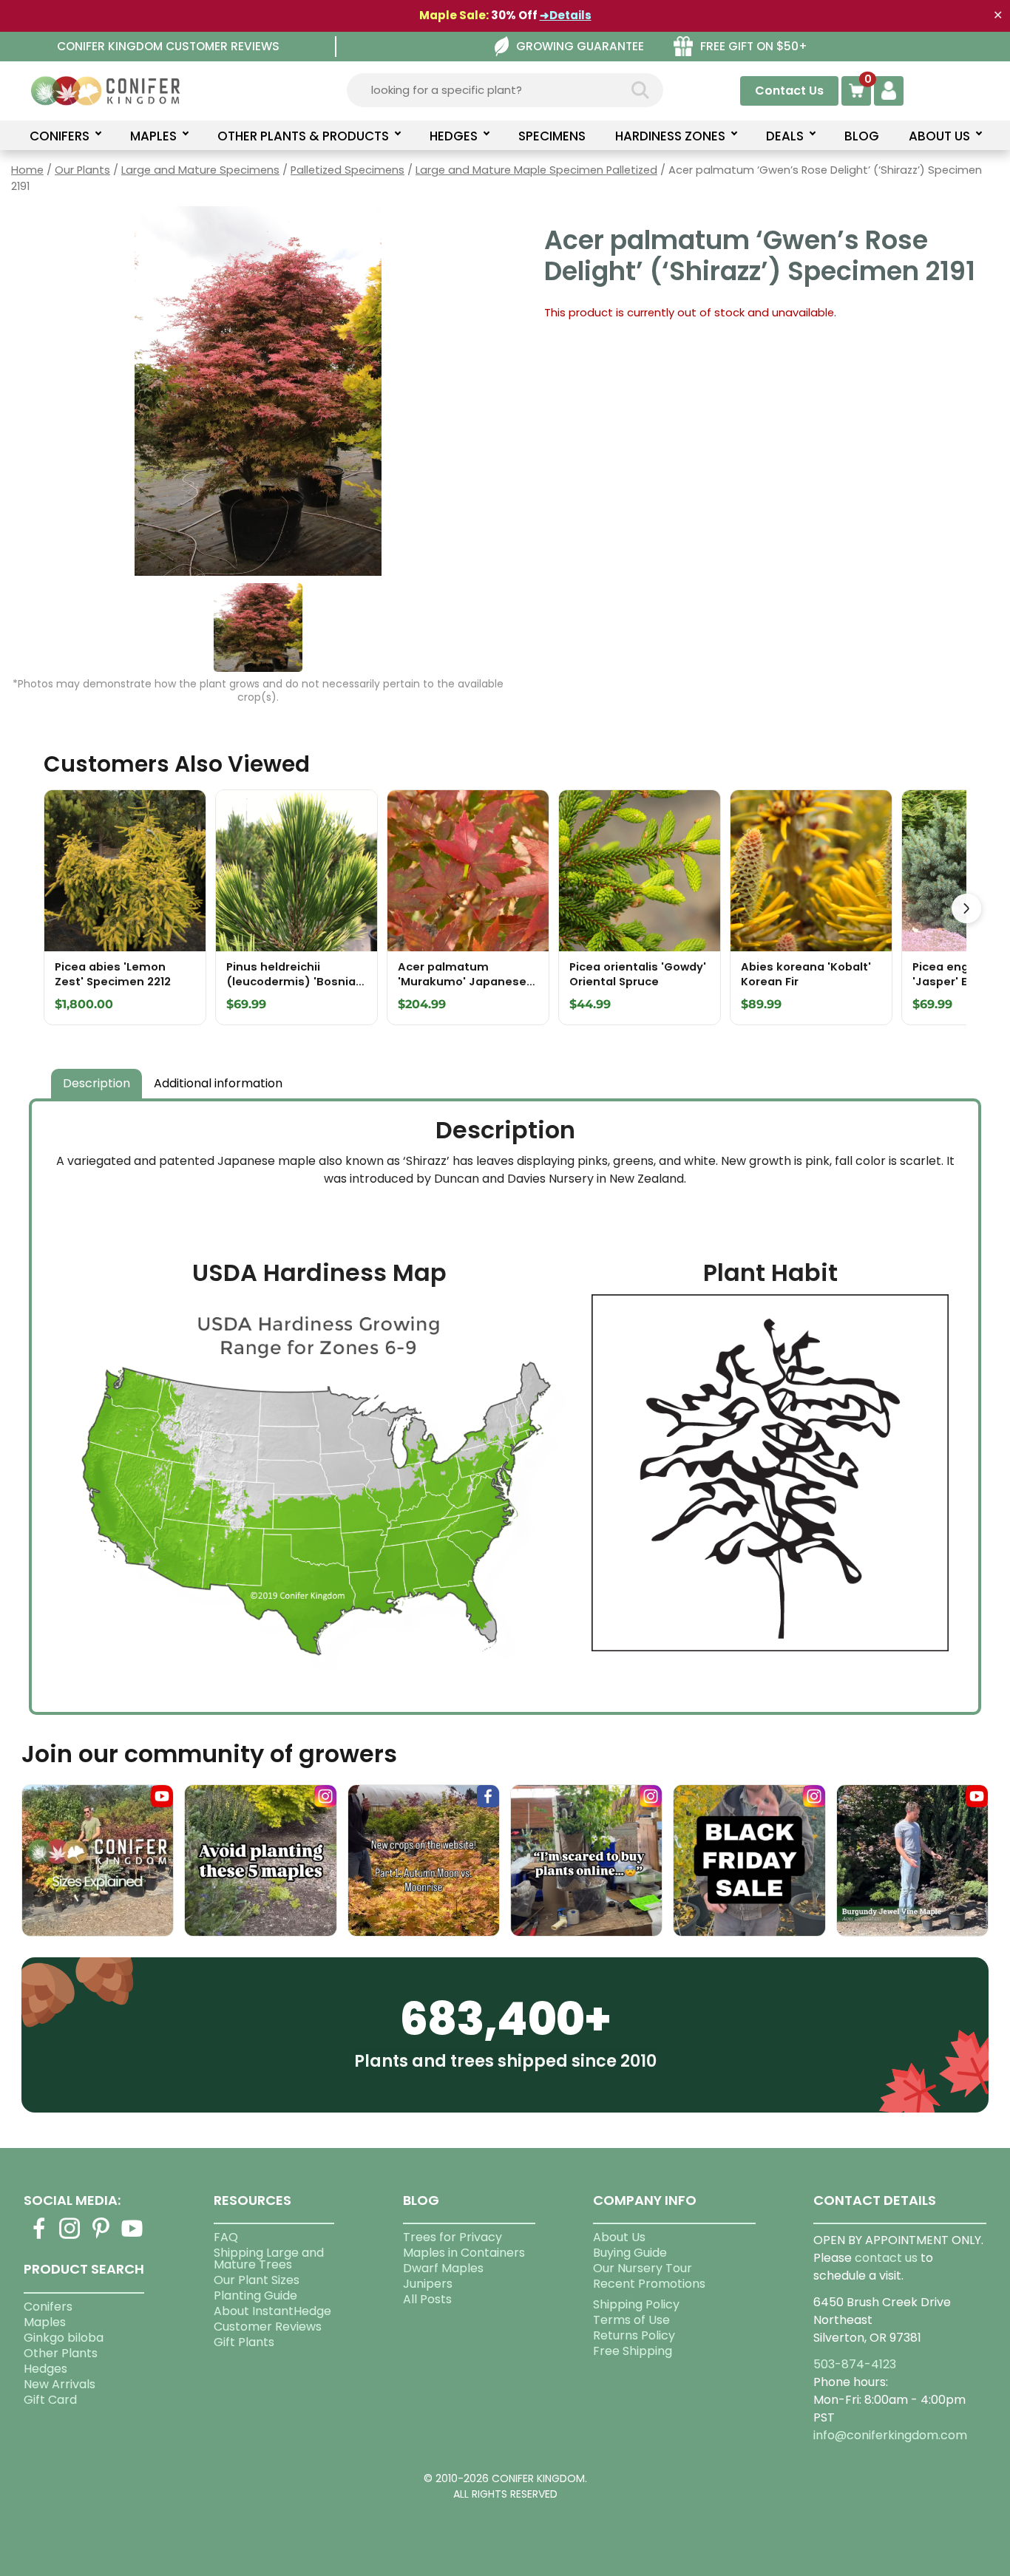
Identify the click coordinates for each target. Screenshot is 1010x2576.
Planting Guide (255, 2295)
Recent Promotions (649, 2284)
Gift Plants (244, 2342)
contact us (886, 2258)
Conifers (48, 2307)
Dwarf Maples (443, 2268)
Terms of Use (631, 2320)
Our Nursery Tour (643, 2268)
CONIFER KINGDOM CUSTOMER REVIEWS (168, 46)
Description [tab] (96, 1083)
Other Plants (61, 2353)
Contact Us (789, 91)
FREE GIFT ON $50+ (754, 46)
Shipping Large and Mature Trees (269, 2259)
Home (27, 170)
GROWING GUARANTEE (580, 46)
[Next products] (966, 908)
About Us (619, 2237)
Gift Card (50, 2400)
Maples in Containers (464, 2253)
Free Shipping (633, 2351)
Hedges (45, 2369)
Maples (45, 2322)
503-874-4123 (855, 2364)
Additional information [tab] (218, 1083)
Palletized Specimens (348, 170)
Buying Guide (630, 2253)
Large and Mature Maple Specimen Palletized (536, 170)
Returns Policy (634, 2335)
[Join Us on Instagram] (70, 2237)
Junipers (428, 2284)
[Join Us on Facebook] (39, 2237)
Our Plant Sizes (257, 2280)
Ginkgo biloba (64, 2338)
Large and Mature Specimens (200, 170)
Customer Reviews (268, 2327)
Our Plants (82, 170)
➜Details (566, 15)
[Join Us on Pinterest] (101, 2237)
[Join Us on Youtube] (132, 2237)
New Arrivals (60, 2384)
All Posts (427, 2299)
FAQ (226, 2237)
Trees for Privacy (453, 2237)
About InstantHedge (272, 2311)
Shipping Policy (636, 2304)
